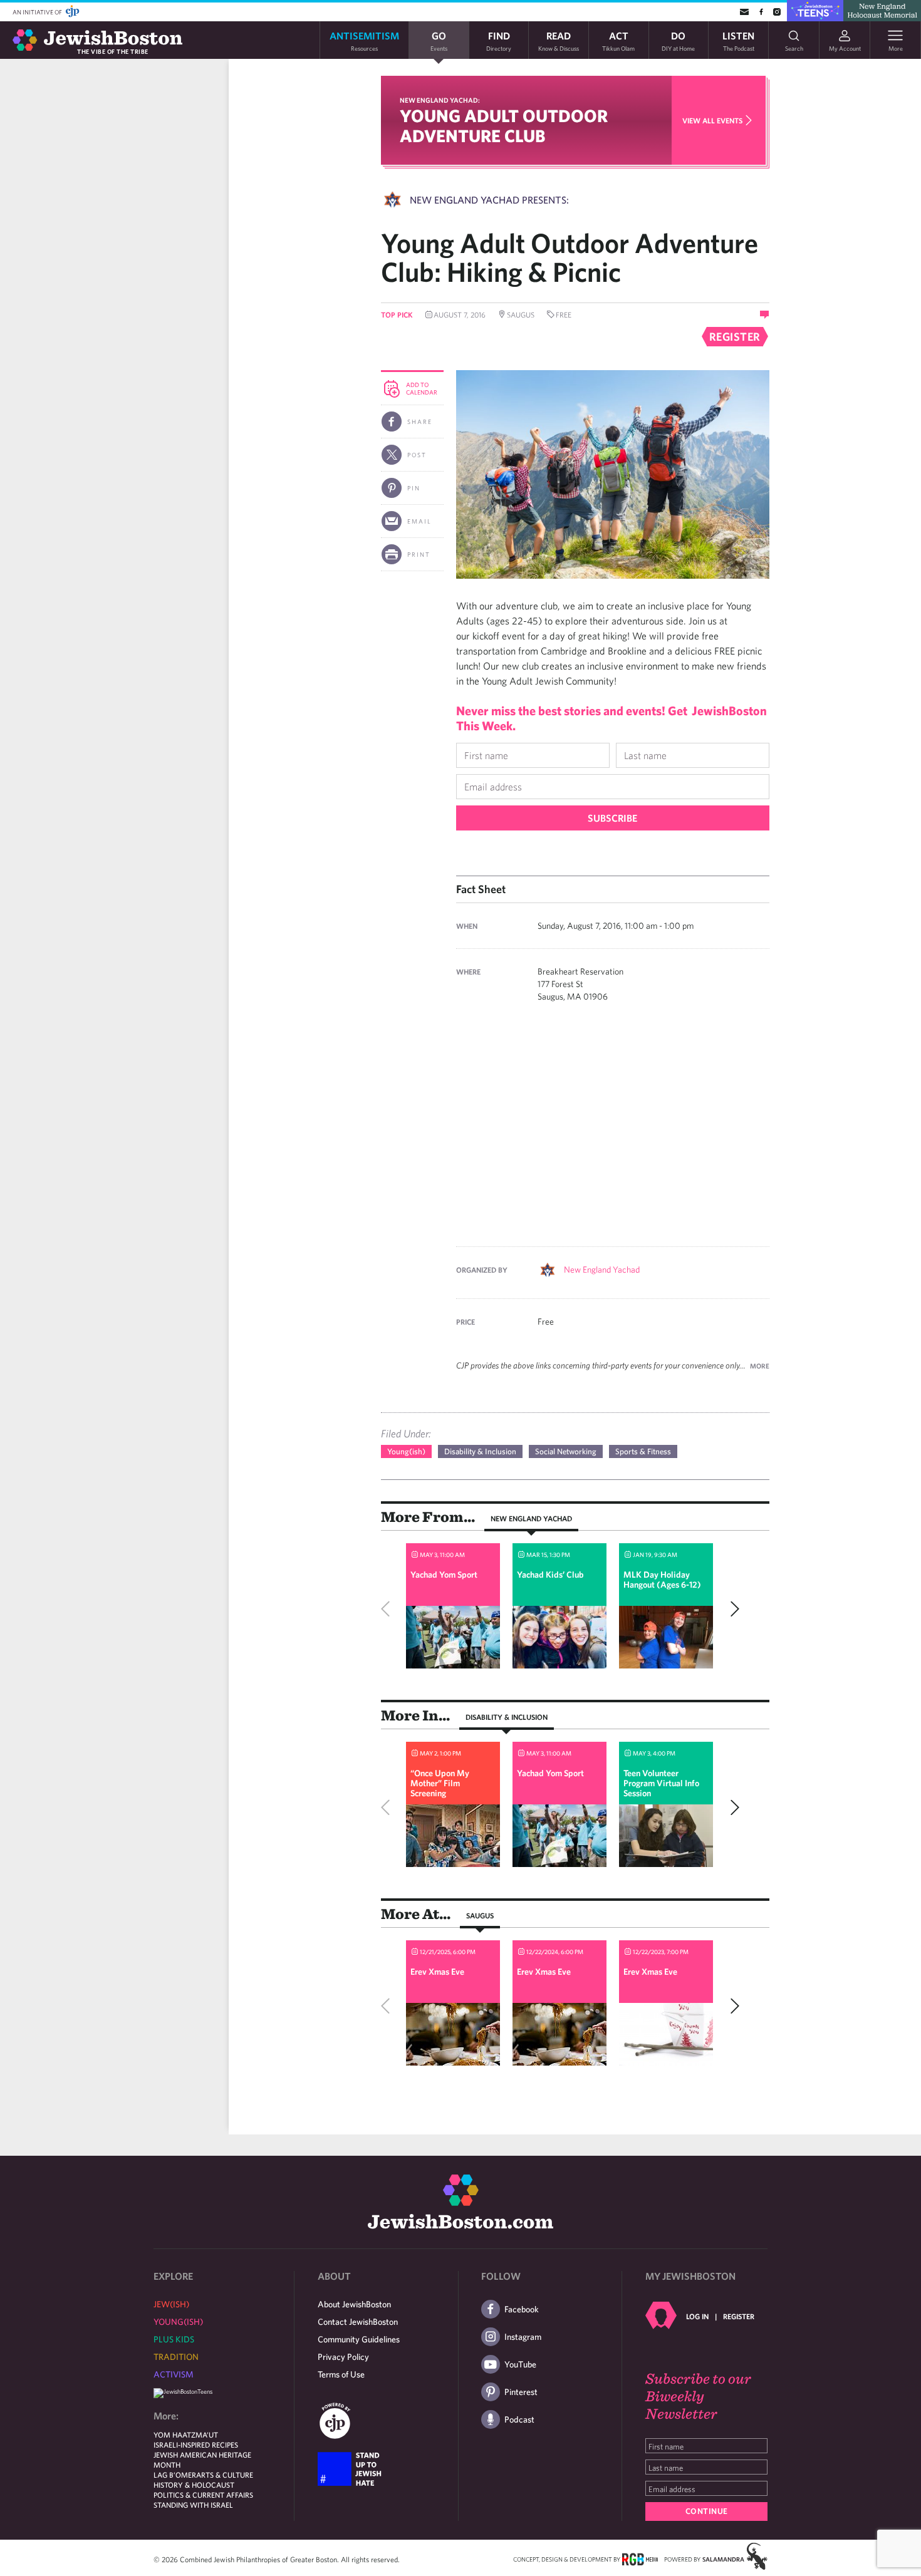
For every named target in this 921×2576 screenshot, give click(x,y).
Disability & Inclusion (480, 1451)
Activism (174, 2374)
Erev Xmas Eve (437, 1972)
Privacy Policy (343, 2357)
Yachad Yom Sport (444, 1575)
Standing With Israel (193, 2505)
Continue (707, 2511)
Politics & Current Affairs (203, 2495)
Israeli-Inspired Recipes (196, 2444)
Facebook (522, 2309)
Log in (697, 2316)
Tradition (176, 2357)
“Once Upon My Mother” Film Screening (440, 1783)
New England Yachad (602, 1270)
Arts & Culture (225, 2475)
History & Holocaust (194, 2485)
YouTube (520, 2364)
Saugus (480, 1915)
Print (419, 554)
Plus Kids (174, 2339)
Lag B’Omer (175, 2475)
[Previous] (388, 1609)
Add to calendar (422, 388)
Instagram (523, 2337)
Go (439, 40)
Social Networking (566, 1451)
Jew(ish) (171, 2304)
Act (618, 40)
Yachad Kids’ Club (550, 1575)
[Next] (732, 1609)
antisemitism (364, 40)
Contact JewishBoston (358, 2322)
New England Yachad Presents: (489, 200)
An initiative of (38, 12)
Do (678, 40)
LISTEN (738, 40)
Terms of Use (341, 2374)
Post (417, 455)
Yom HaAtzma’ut (186, 2434)
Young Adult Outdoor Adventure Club (504, 126)
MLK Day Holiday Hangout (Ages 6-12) (662, 1580)
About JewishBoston (354, 2304)
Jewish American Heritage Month (202, 2460)
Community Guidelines (359, 2339)
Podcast (519, 2419)
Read (559, 40)
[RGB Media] (640, 2558)
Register (739, 2316)
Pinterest (521, 2392)
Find (499, 40)
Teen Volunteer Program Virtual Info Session (661, 1783)
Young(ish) (406, 1451)
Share (420, 422)
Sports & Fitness (643, 1451)
